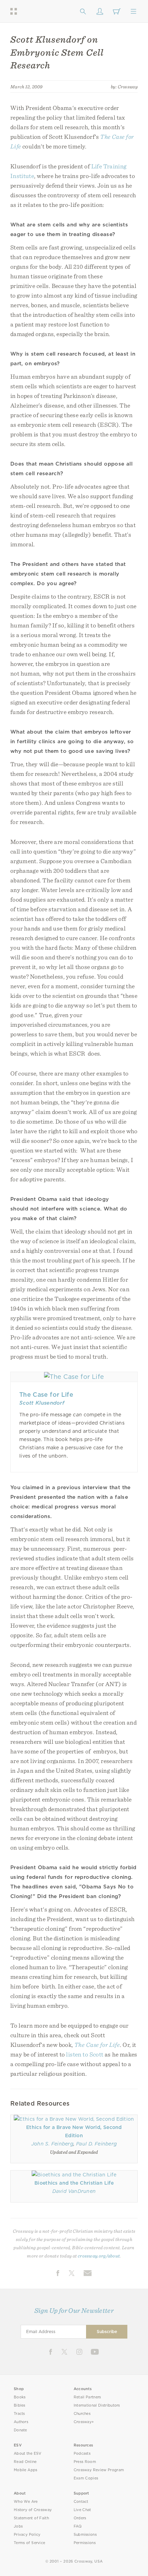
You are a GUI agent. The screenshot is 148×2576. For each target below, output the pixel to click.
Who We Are (26, 2502)
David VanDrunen (74, 2191)
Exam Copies (86, 2478)
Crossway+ (84, 2422)
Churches (82, 2414)
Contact (81, 2502)
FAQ (78, 2526)
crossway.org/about (99, 2256)
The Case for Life (46, 1395)
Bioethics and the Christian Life (74, 2183)
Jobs (18, 2526)
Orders (80, 2518)
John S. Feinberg (52, 2144)
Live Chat (82, 2510)
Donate (20, 2430)
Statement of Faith (31, 2518)
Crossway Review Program (99, 2470)
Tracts (19, 2414)
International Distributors (97, 2405)
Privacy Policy (27, 2535)
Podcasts (82, 2454)
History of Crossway (33, 2510)
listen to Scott (85, 2054)
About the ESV (28, 2454)
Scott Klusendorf (42, 1403)
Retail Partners (87, 2397)
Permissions (85, 2543)
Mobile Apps (26, 2470)
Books (20, 2397)
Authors (21, 2422)
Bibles (20, 2405)
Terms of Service (29, 2543)
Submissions (85, 2535)
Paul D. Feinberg (96, 2144)
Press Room (85, 2462)
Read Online (25, 2462)
